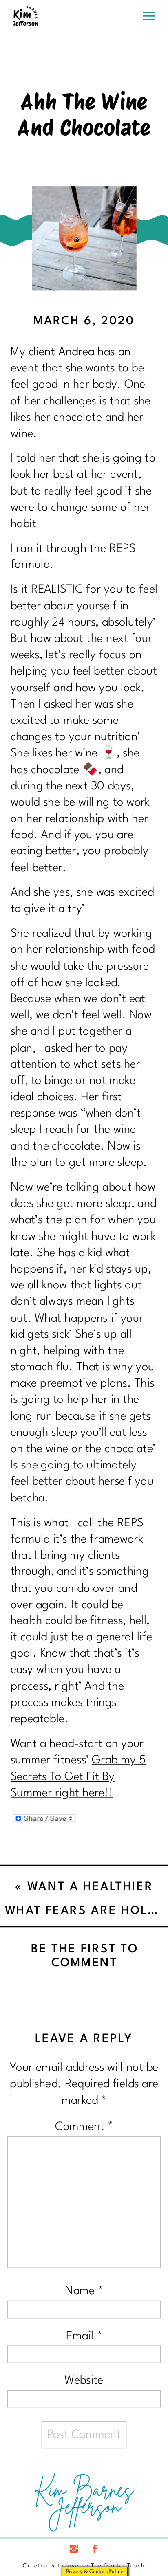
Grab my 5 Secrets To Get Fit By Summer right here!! (78, 1777)
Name (84, 2291)
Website (84, 2381)
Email (84, 2336)
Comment (84, 2127)
